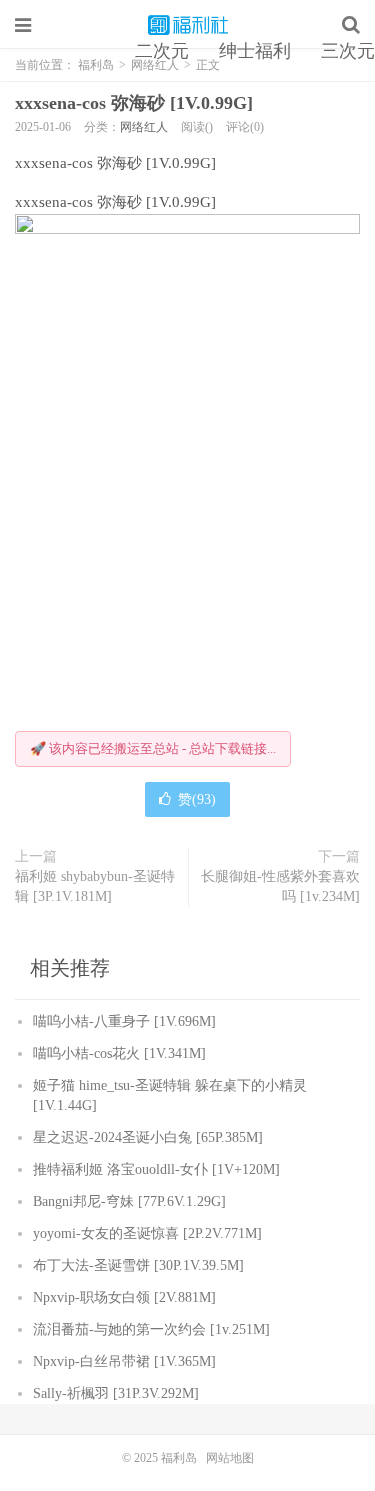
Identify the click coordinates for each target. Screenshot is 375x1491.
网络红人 (144, 127)
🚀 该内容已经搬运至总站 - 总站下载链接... (153, 748)
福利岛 (188, 25)
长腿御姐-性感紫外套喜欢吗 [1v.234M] (280, 886)
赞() (197, 799)
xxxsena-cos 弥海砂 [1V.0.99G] (134, 103)
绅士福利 (255, 51)
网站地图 (230, 1458)
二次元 (162, 51)
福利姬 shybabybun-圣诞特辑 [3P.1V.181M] (95, 886)
